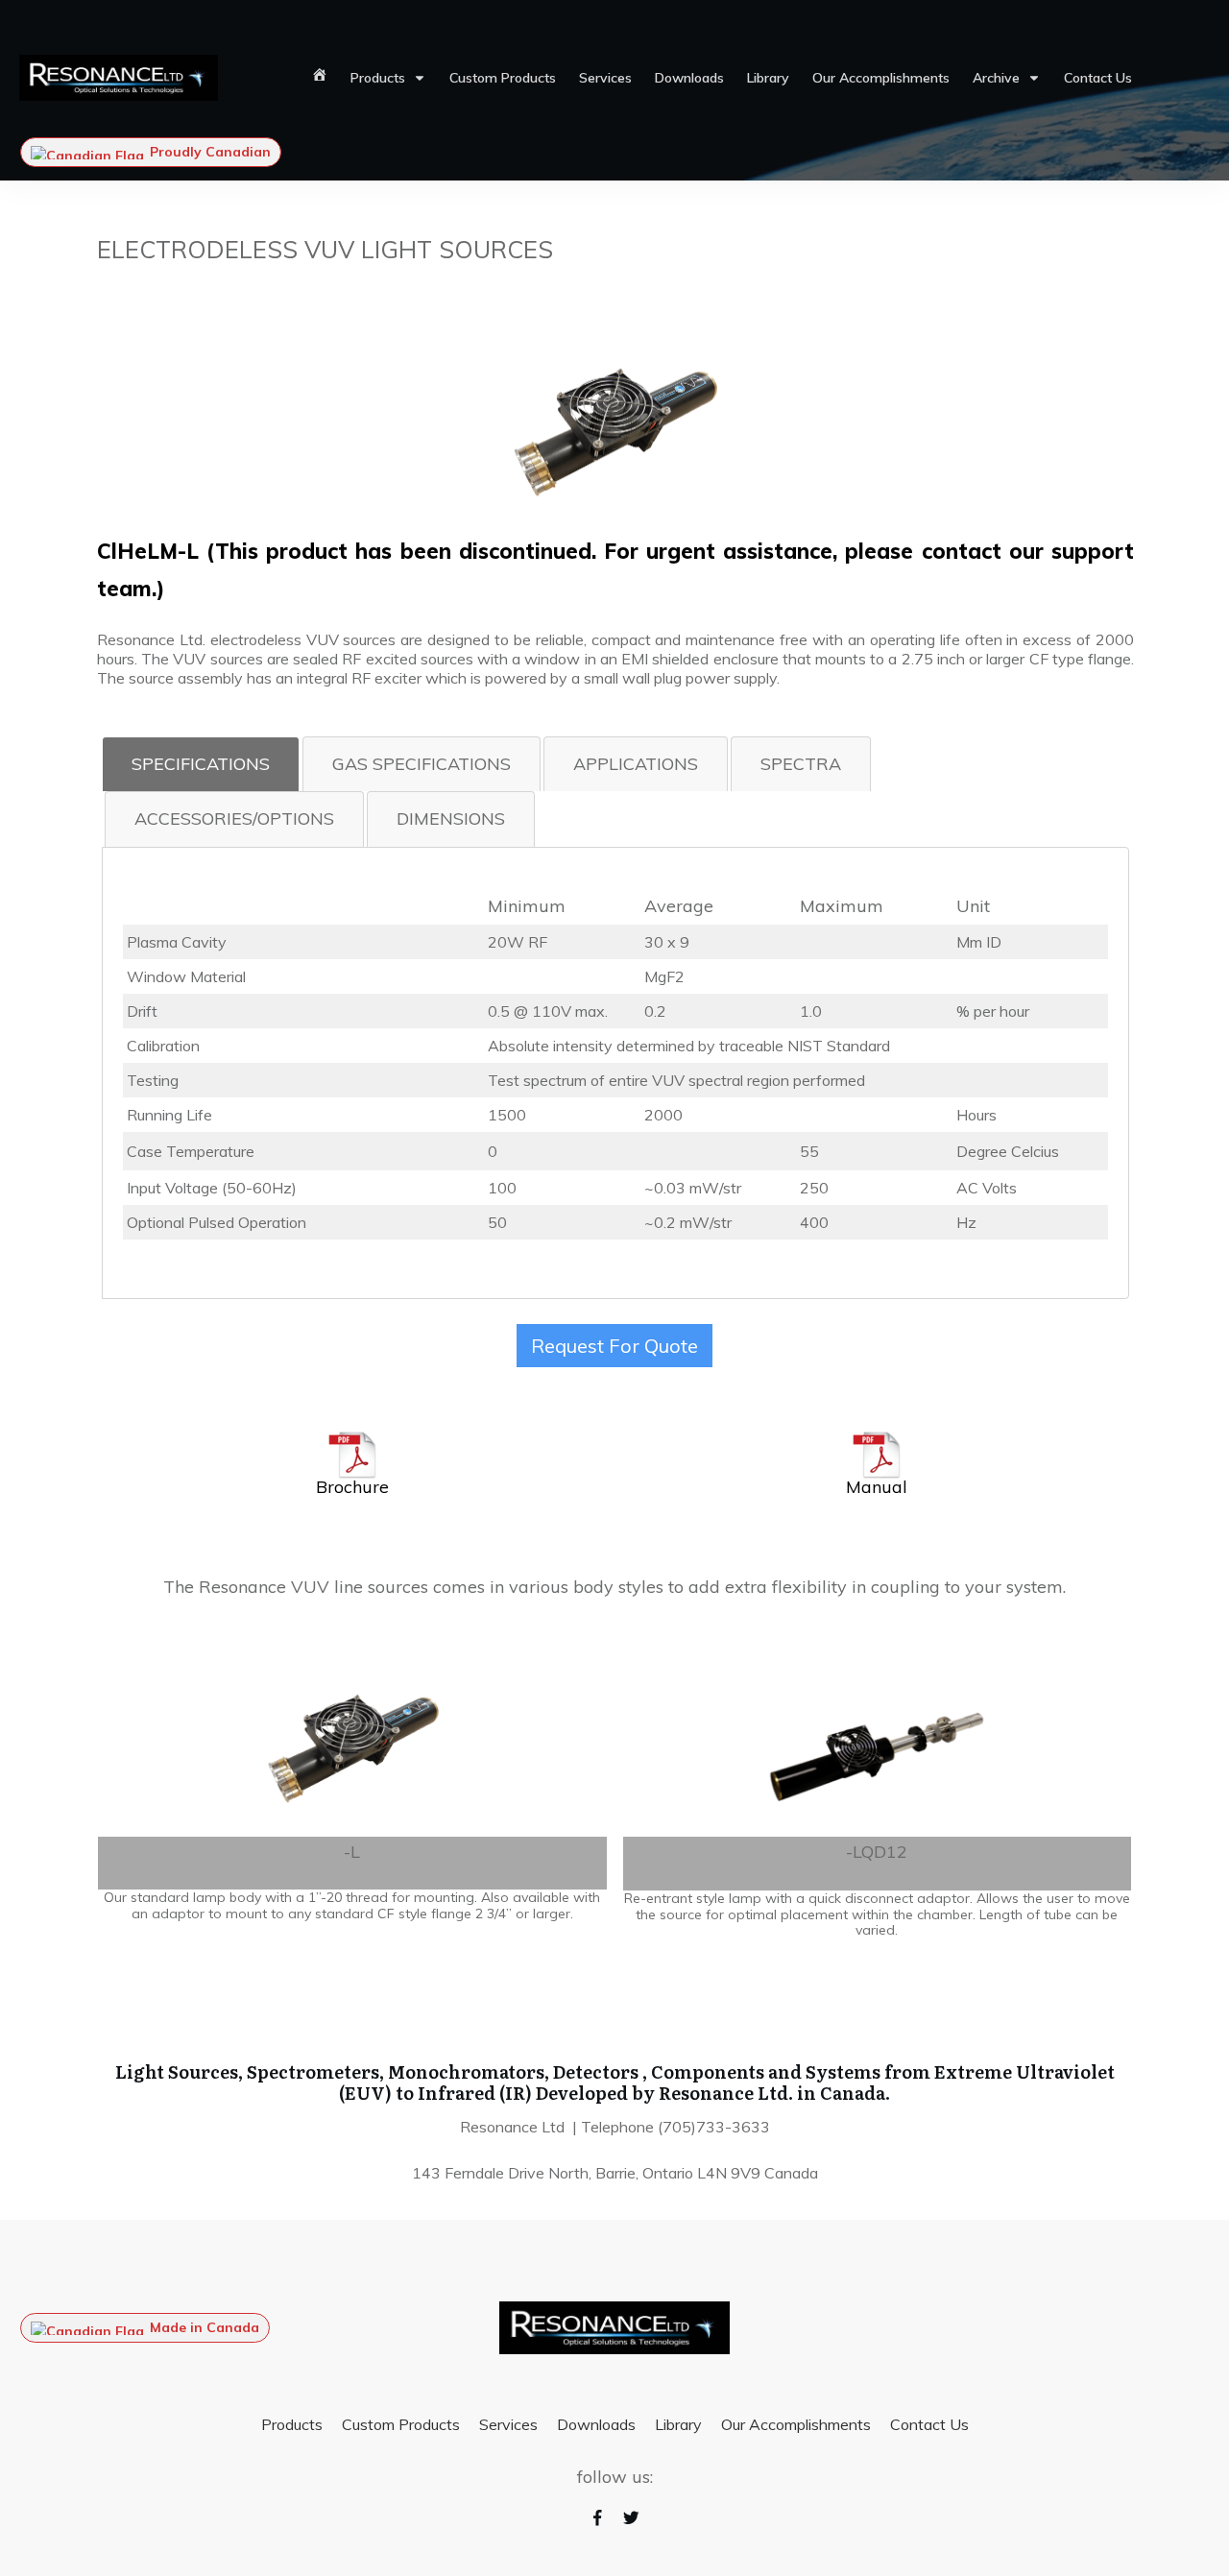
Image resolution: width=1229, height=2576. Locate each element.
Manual (877, 1487)
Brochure (352, 1487)
